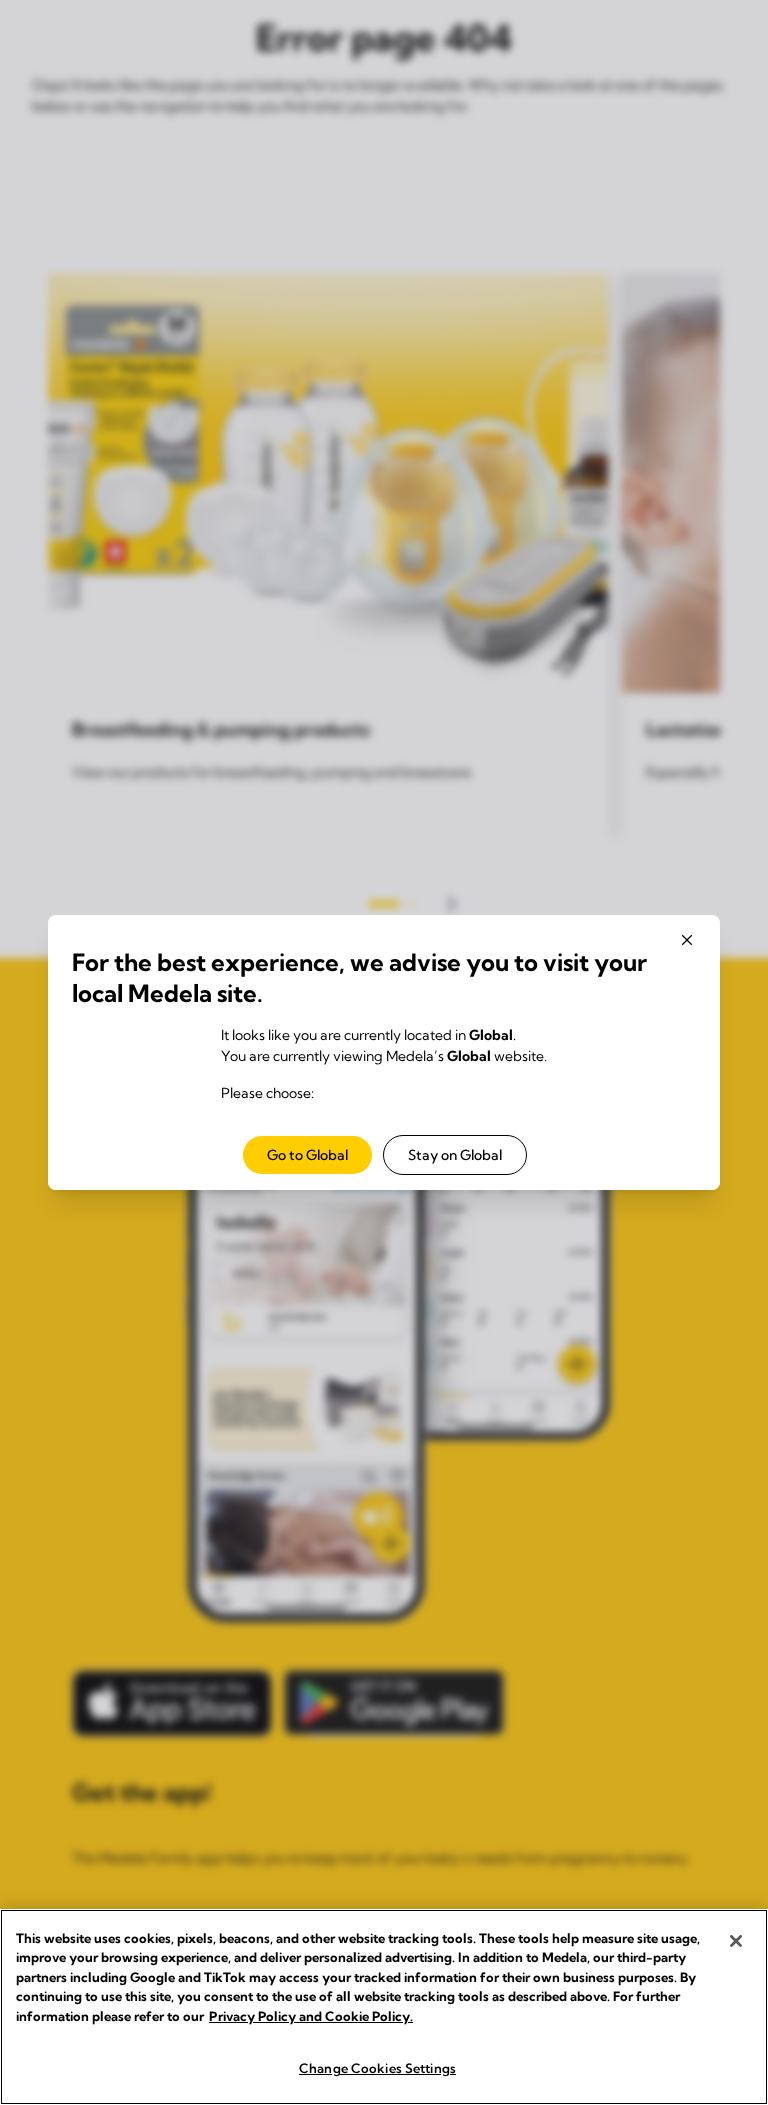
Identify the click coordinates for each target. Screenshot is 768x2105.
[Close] (736, 1941)
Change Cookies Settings (377, 2068)
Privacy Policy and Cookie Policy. (311, 2016)
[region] (384, 2007)
